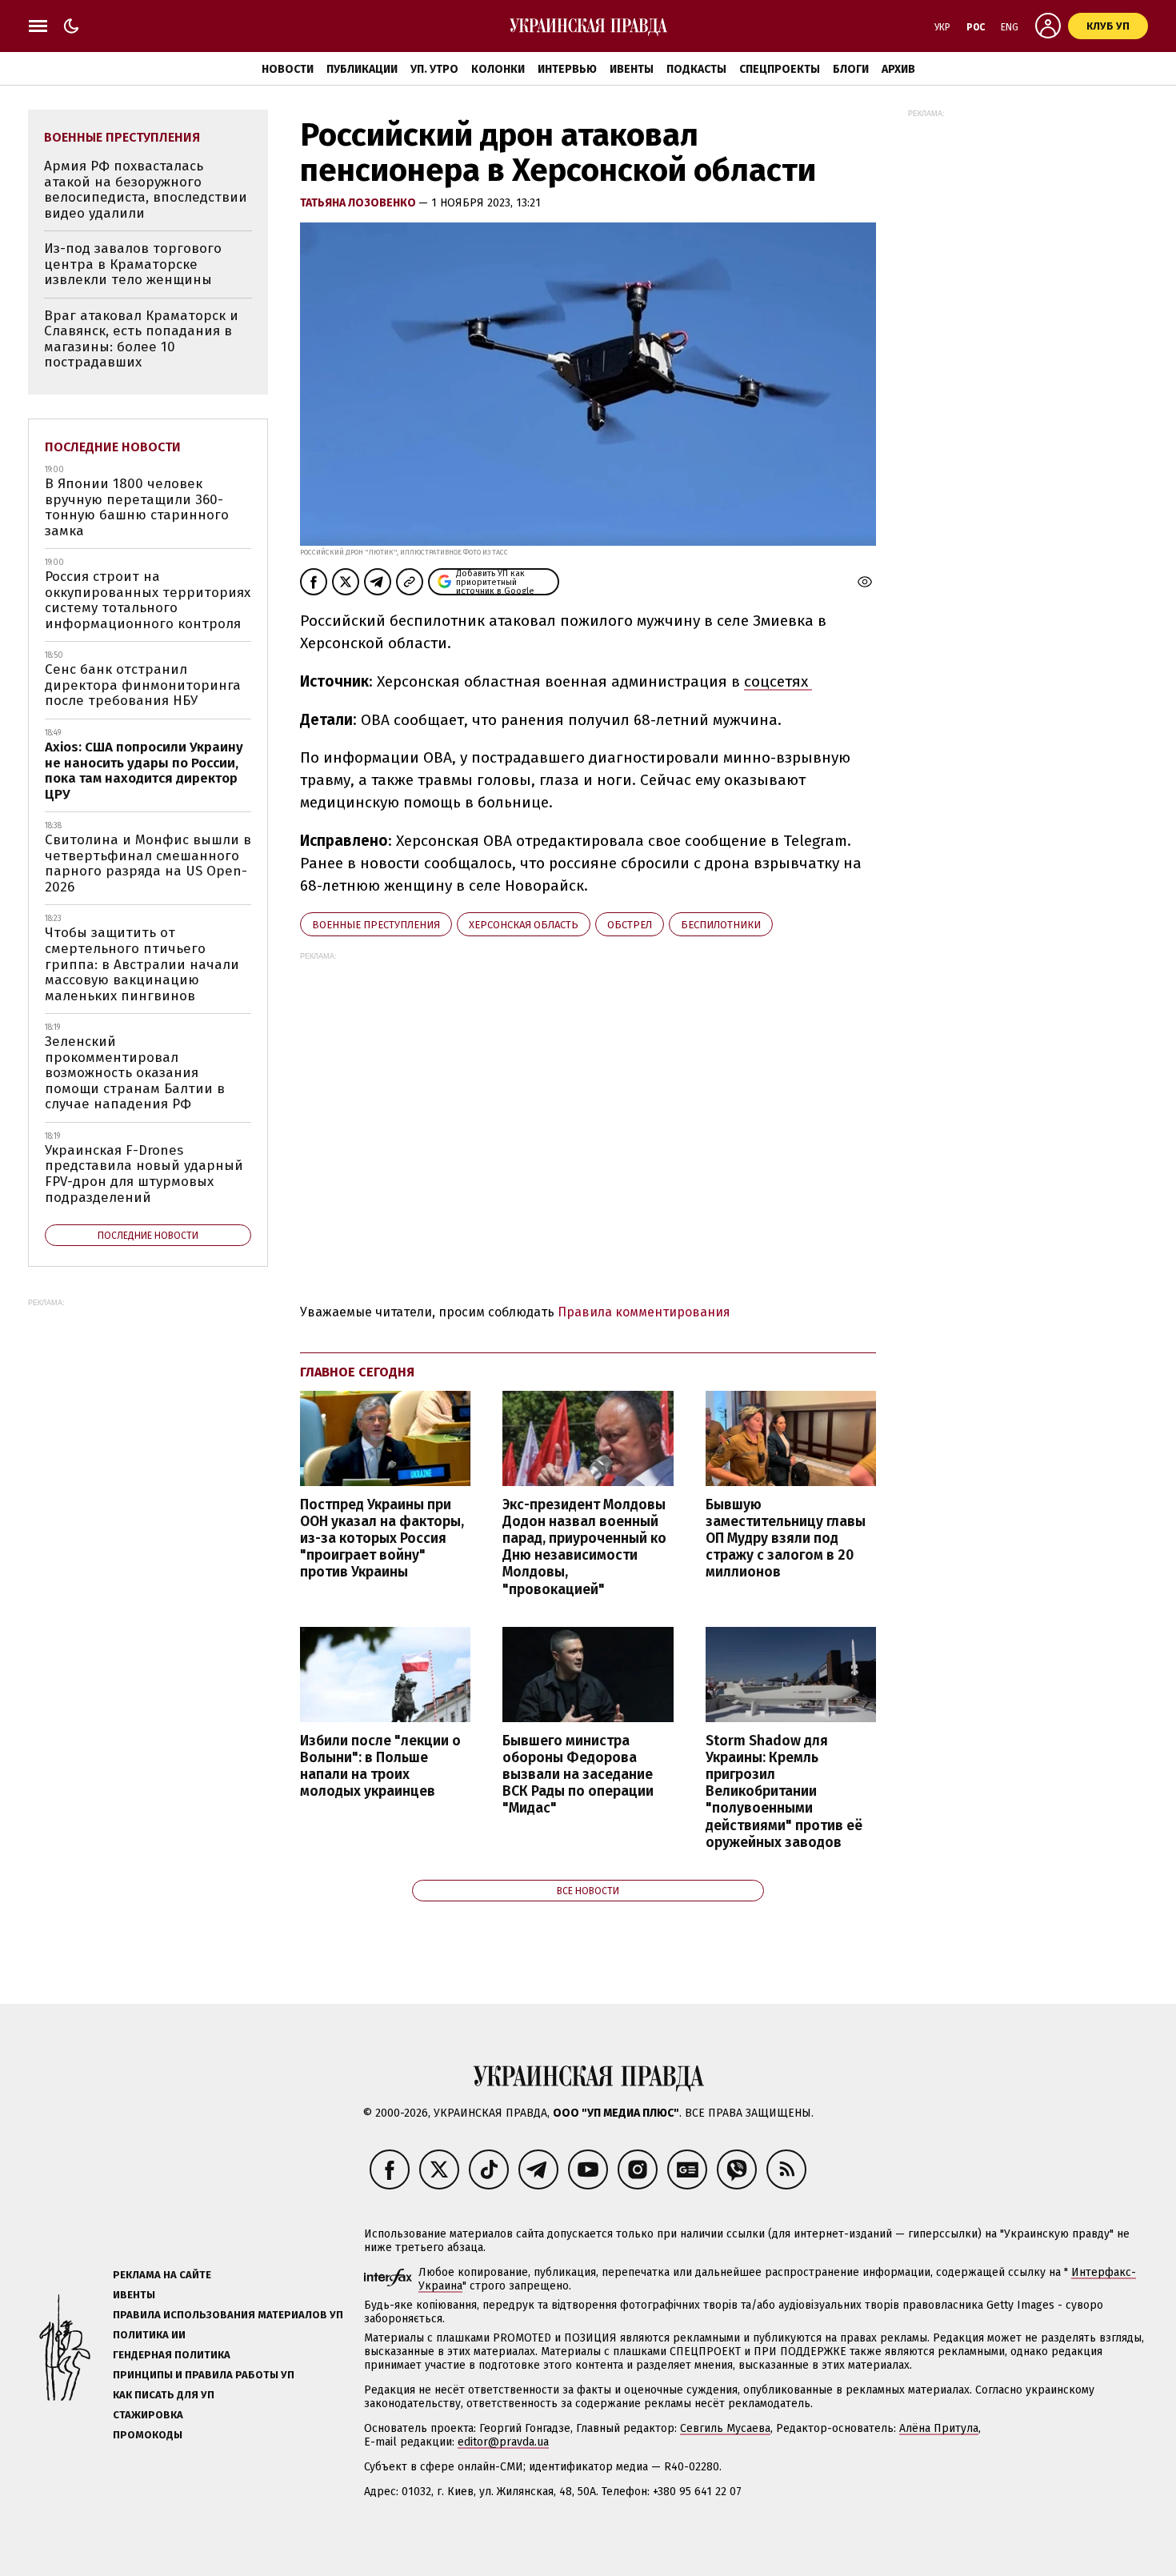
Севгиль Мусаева (725, 2428)
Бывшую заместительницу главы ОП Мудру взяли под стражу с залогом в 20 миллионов (786, 1539)
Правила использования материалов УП (228, 2315)
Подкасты (696, 69)
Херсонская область (524, 925)
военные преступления (376, 925)
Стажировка (148, 2415)
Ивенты (632, 69)
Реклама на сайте (162, 2275)
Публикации (362, 69)
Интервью (567, 69)
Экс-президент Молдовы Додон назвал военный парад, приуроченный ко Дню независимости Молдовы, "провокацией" (584, 1547)
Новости (288, 69)
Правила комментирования (644, 1312)
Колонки (498, 69)
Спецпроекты (780, 69)
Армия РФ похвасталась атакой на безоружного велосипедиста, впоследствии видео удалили (146, 190)
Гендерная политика (172, 2355)
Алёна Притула (939, 2428)
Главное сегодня (357, 1372)
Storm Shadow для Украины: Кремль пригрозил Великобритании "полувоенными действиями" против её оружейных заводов (784, 1792)
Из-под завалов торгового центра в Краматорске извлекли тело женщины (133, 264)
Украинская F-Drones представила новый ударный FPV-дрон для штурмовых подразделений (144, 1174)
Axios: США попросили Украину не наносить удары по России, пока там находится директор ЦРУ (144, 771)
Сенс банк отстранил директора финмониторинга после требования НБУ (143, 685)
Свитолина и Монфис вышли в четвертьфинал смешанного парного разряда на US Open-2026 (148, 863)
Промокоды (148, 2435)
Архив (898, 69)
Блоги (851, 69)
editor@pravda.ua (503, 2442)
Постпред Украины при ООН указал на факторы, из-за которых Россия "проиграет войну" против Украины (382, 1539)
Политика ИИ (149, 2335)
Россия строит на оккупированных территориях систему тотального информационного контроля (148, 600)
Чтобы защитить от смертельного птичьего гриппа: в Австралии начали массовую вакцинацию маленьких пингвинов (142, 964)
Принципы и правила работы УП (204, 2375)
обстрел (630, 925)
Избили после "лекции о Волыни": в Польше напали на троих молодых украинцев (380, 1766)
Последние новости (113, 447)
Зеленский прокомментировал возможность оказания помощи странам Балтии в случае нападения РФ (135, 1073)
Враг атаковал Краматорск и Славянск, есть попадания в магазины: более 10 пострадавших (141, 339)
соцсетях (778, 681)
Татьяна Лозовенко (359, 203)
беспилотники (721, 925)
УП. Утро (434, 69)
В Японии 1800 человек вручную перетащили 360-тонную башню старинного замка (137, 507)
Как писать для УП (164, 2395)
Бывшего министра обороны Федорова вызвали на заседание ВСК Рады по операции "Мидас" (578, 1775)
